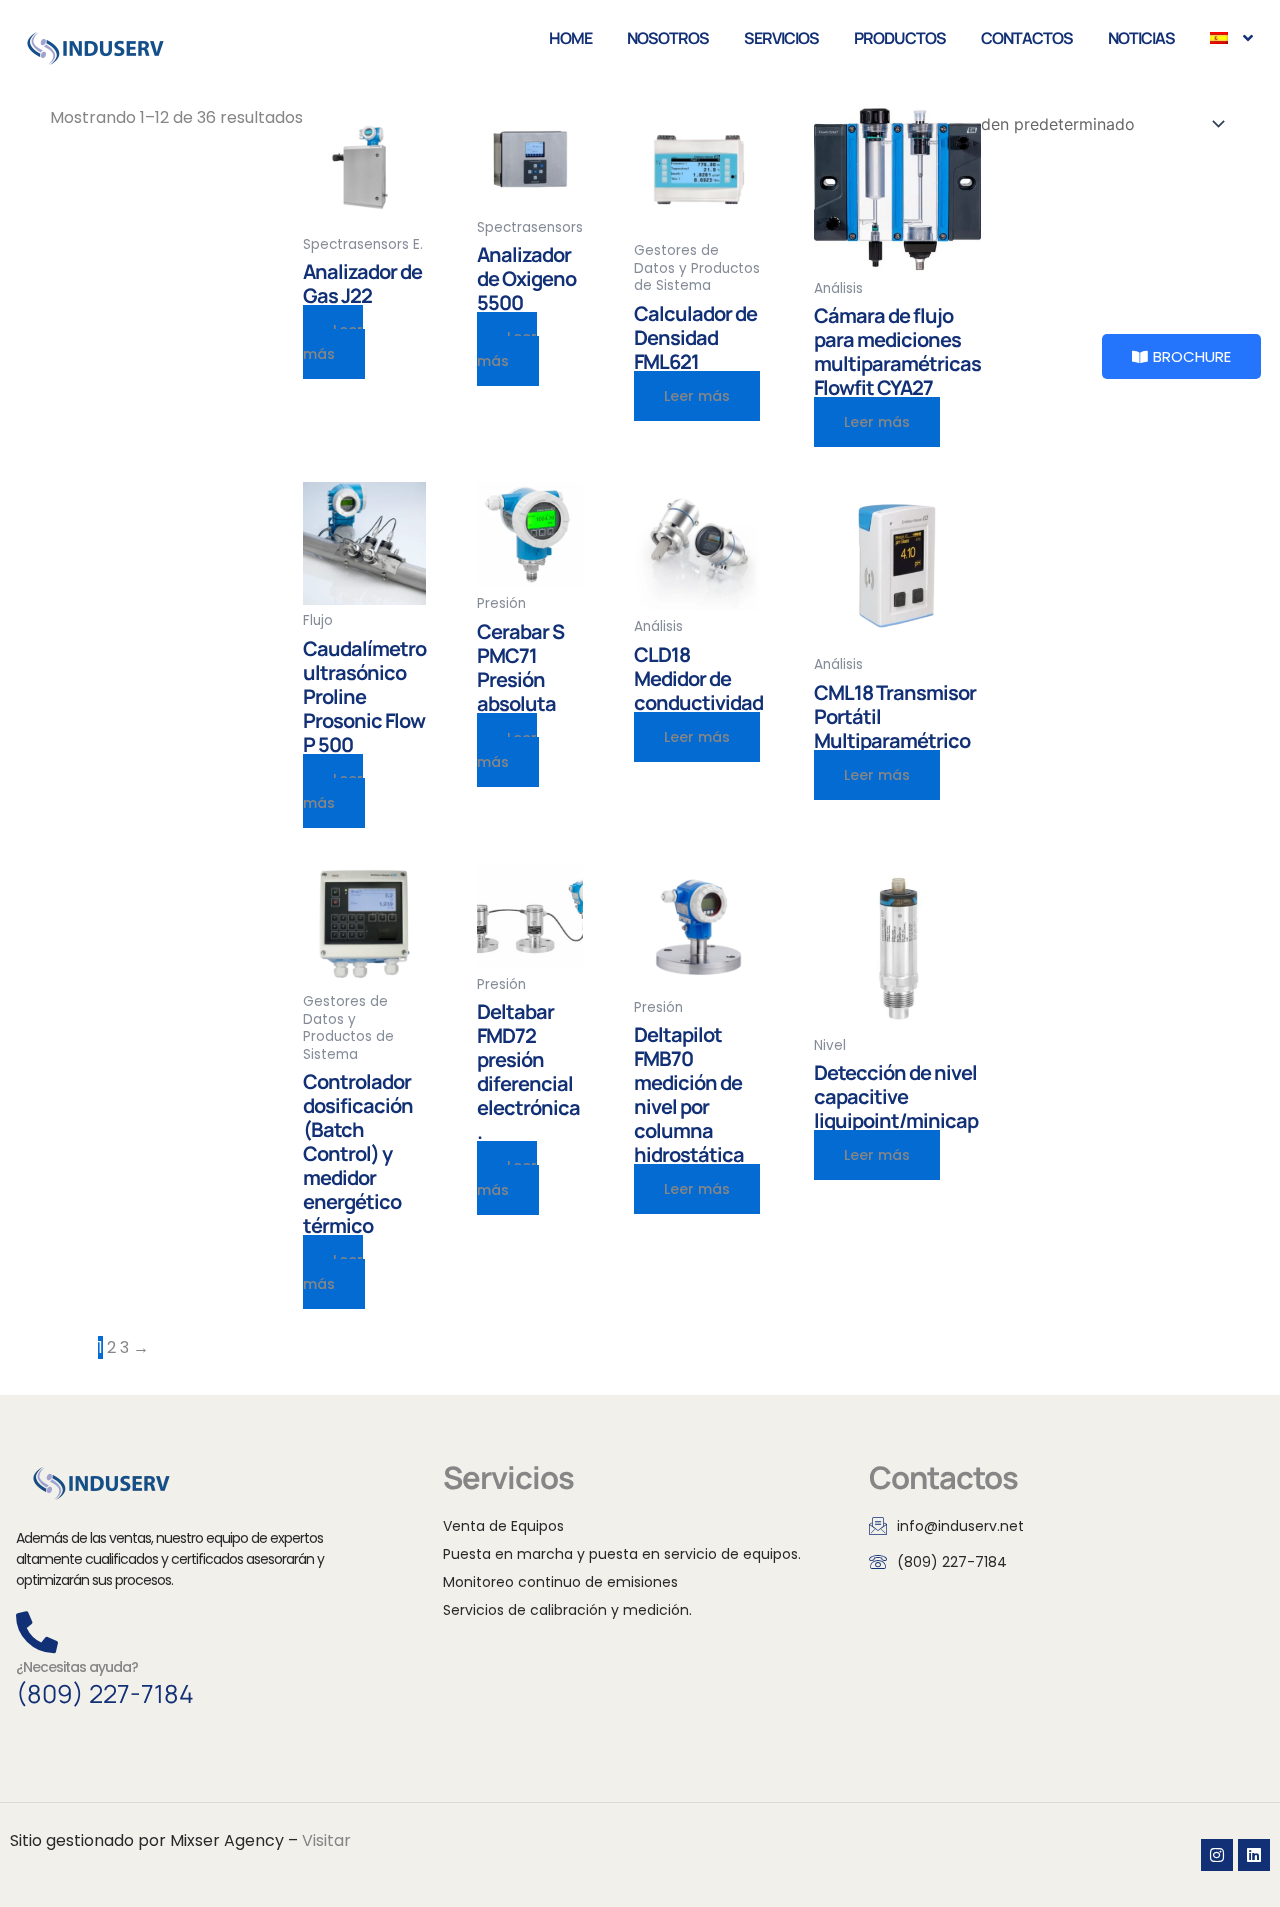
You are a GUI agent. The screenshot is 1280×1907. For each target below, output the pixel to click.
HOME (570, 38)
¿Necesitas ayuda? (77, 1667)
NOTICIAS (1141, 38)
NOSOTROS (668, 38)
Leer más (697, 396)
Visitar (326, 1840)
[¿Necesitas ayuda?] (37, 1632)
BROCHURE (1192, 356)
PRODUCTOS (900, 38)
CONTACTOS (1027, 38)
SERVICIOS (781, 38)
